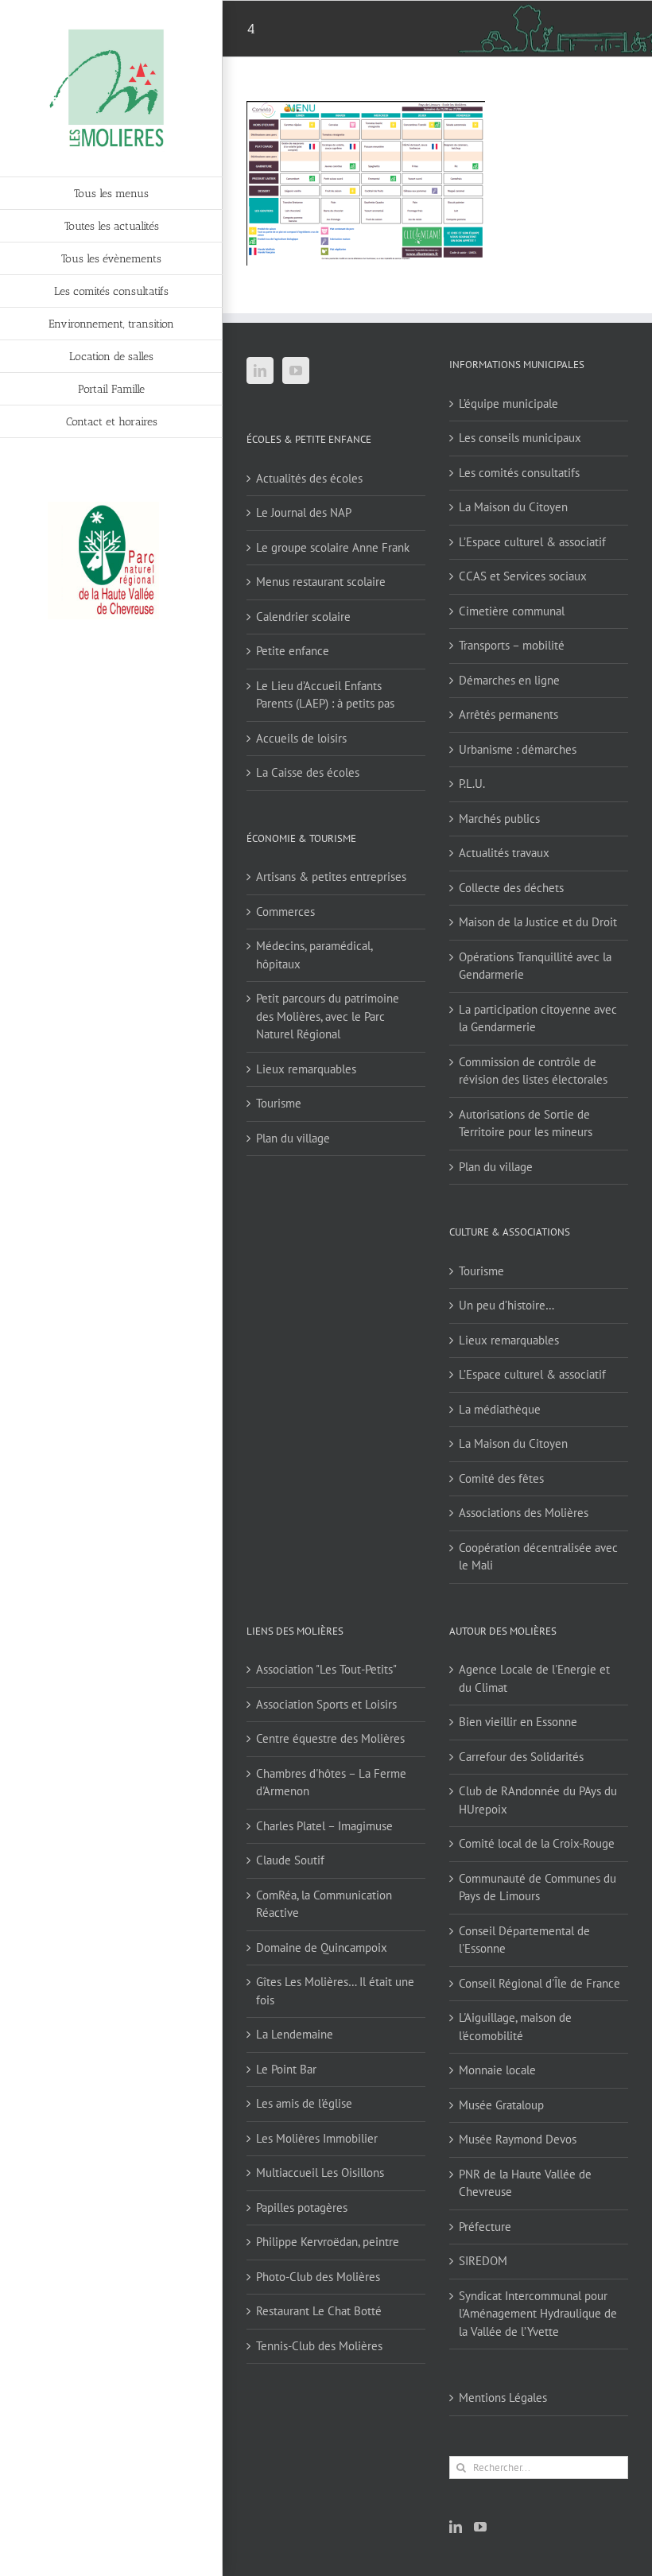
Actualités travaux (504, 853)
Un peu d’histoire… (506, 1305)
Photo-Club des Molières (318, 2277)
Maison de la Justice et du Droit (538, 922)
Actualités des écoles (309, 478)
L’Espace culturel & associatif (532, 542)
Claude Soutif (290, 1860)
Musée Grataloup (501, 2105)
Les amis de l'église (304, 2103)
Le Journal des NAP (304, 512)
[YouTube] (296, 370)
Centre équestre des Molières (330, 1738)
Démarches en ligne (509, 680)
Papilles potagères (302, 2207)
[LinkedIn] (260, 370)
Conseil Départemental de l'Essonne (524, 1940)
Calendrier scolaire (303, 617)
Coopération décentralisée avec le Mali (538, 1557)
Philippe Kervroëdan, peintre (328, 2242)
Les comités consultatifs (519, 473)
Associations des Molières (524, 1513)
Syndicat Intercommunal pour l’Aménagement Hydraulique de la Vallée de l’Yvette (538, 2314)
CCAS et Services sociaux (523, 576)
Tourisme (279, 1103)
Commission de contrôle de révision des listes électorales (533, 1071)
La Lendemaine (295, 2034)
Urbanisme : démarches (518, 749)
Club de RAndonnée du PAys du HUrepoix (538, 1800)
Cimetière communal (512, 611)
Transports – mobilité (512, 645)
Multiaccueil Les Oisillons (320, 2173)
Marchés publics (499, 819)
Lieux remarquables (306, 1069)
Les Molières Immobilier (317, 2138)
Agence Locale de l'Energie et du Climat (534, 1678)
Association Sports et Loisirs (326, 1704)
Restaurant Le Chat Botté (319, 2311)
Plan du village (293, 1138)
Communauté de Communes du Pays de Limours (538, 1887)
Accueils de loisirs (301, 738)
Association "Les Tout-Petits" (326, 1669)
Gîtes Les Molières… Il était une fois (335, 1991)
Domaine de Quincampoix (322, 1948)
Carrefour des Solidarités (521, 1757)
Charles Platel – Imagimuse (324, 1826)
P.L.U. (472, 784)
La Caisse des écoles (308, 772)
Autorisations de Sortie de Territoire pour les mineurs (526, 1123)
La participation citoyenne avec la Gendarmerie (538, 1018)
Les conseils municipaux (520, 438)
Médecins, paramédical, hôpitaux (314, 955)
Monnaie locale (497, 2070)
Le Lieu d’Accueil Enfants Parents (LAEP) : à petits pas (325, 695)
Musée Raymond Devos (518, 2139)
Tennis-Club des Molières (319, 2346)
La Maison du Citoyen (513, 507)
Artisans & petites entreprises (331, 877)
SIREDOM (483, 2261)
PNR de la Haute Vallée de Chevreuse (525, 2183)
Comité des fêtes (501, 1478)
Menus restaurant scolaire (321, 582)
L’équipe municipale (508, 403)
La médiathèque (500, 1409)
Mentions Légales (503, 2398)
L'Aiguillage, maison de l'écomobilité (515, 2027)
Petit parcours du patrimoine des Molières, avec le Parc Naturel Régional (328, 1016)
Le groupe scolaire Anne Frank (333, 547)
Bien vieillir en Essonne (518, 1722)
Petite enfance (293, 651)
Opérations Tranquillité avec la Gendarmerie (535, 966)
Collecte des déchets (511, 888)
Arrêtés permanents (508, 714)
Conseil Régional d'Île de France (539, 1983)
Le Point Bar (286, 2069)
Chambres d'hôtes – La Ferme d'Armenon (331, 1783)
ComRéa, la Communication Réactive (324, 1904)
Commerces (285, 912)
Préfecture (485, 2227)
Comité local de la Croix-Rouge (537, 1843)
